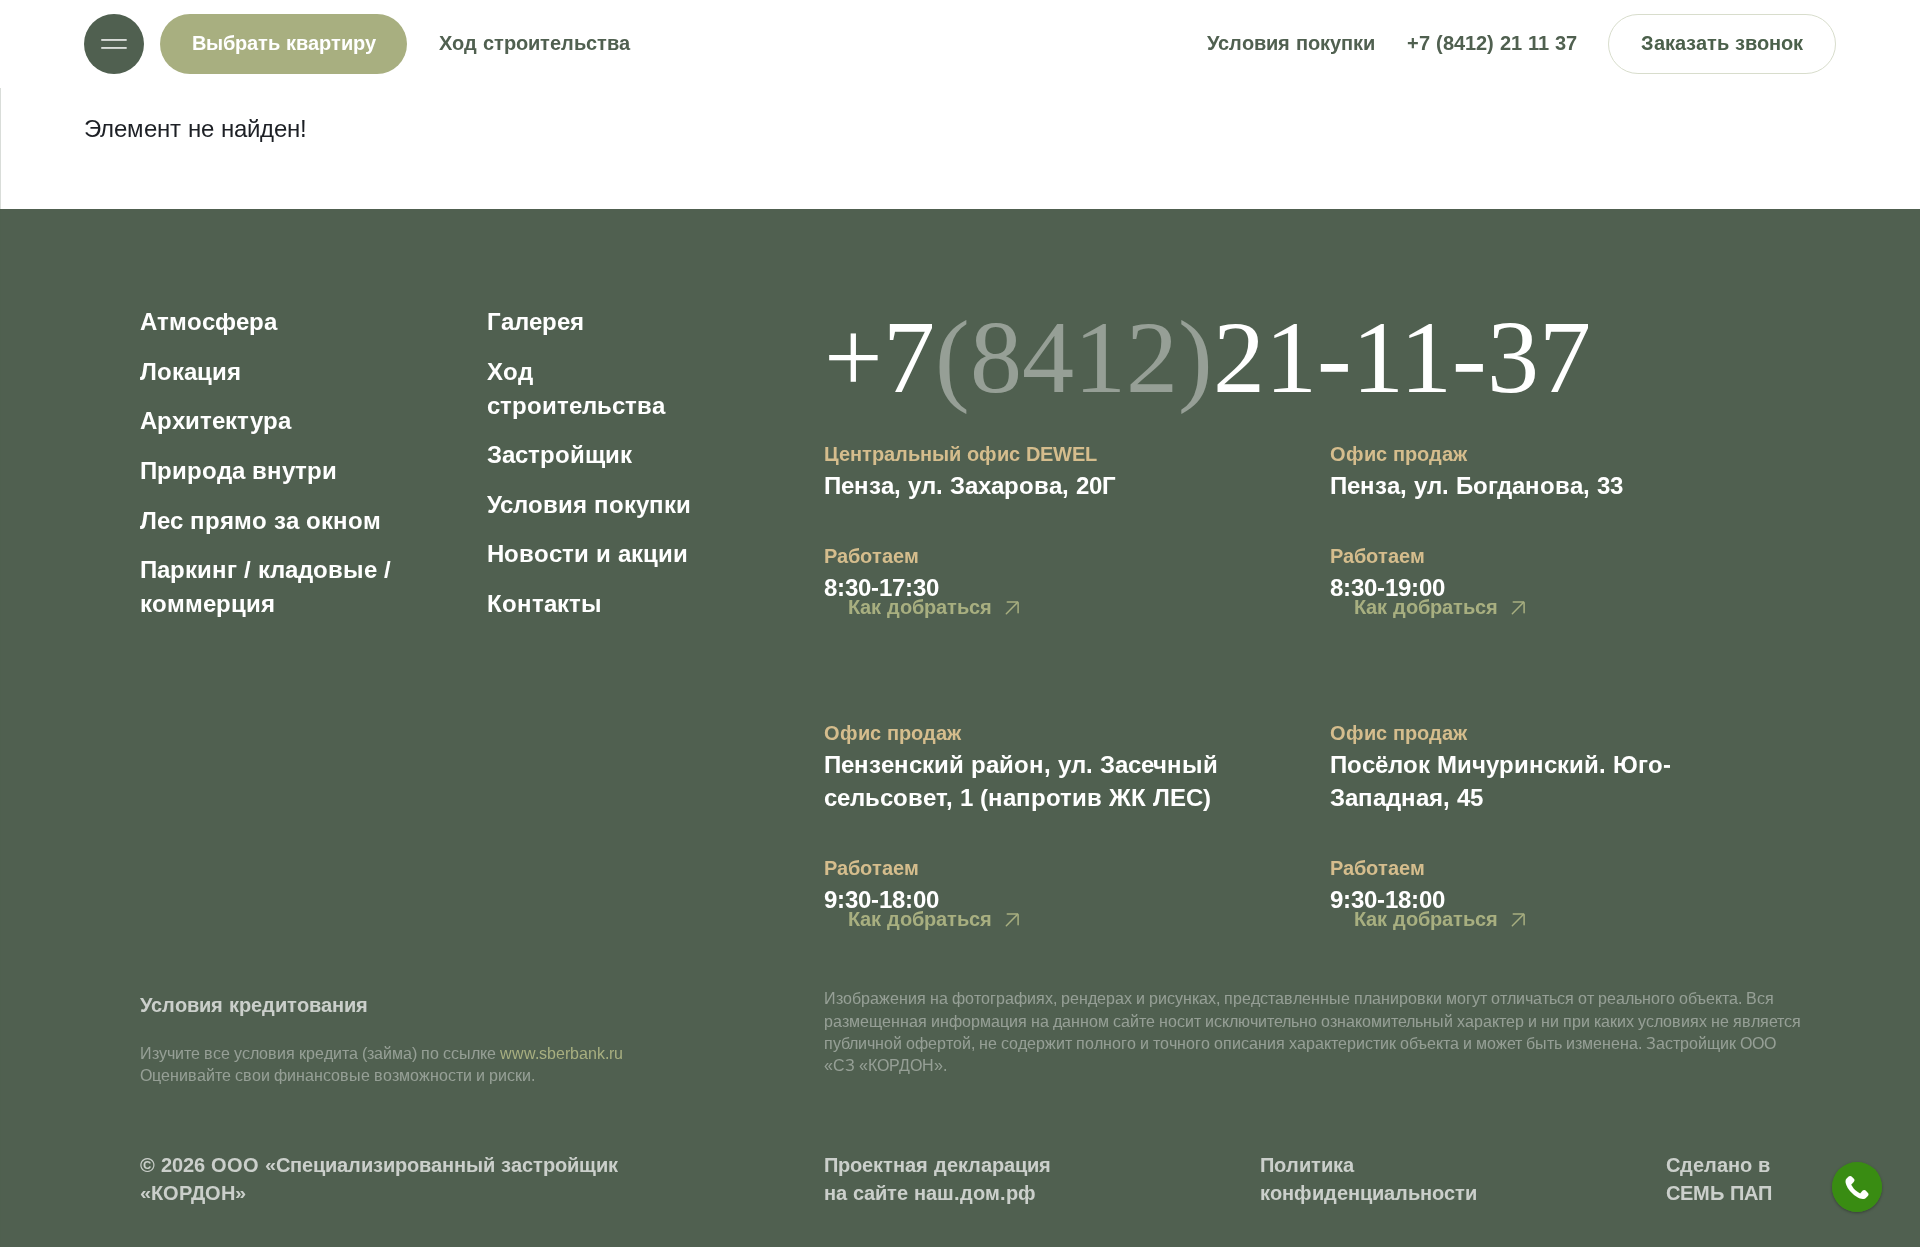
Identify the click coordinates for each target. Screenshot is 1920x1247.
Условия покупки (1291, 43)
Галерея (535, 321)
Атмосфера (208, 321)
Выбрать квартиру (284, 43)
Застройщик (559, 454)
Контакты (544, 603)
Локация (190, 371)
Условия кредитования (254, 1005)
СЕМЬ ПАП (1719, 1193)
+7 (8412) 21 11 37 (1492, 43)
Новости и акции (587, 553)
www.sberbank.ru (561, 1053)
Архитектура (215, 420)
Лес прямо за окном (260, 520)
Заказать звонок (1722, 43)
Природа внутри (238, 470)
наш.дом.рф (975, 1193)
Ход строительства (534, 43)
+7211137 (1207, 356)
